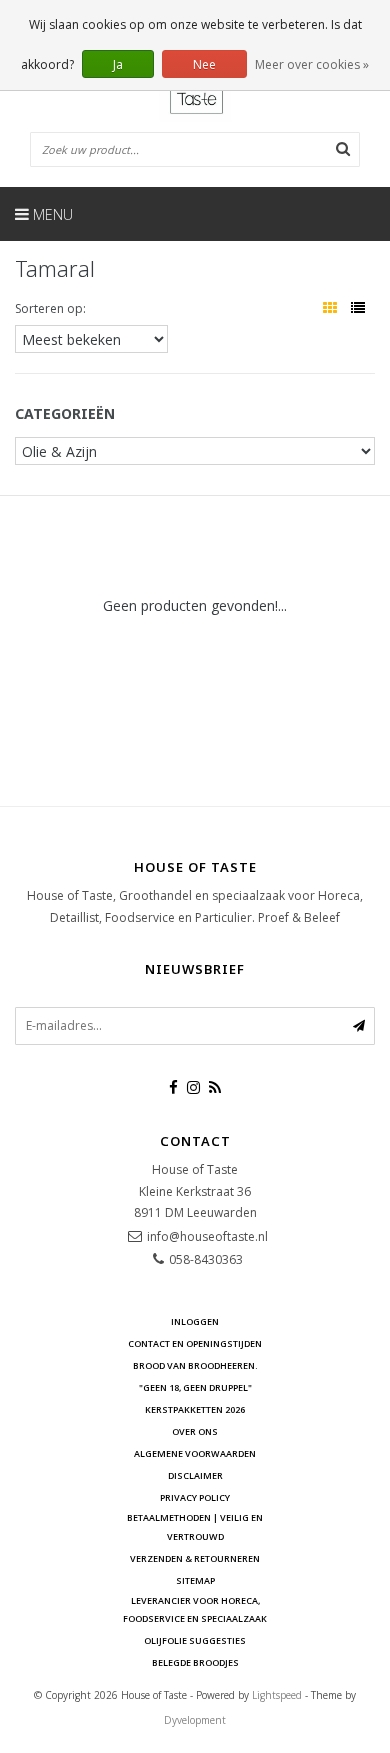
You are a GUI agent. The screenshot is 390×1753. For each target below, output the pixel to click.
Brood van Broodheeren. (195, 1365)
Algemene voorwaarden (195, 1453)
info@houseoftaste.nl (207, 1236)
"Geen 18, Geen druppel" (195, 1387)
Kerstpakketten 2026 (195, 1409)
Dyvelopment (195, 1720)
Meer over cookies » (312, 64)
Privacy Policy (195, 1497)
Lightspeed (277, 1695)
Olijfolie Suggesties (195, 1640)
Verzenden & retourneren (195, 1558)
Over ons (195, 1431)
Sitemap (195, 1580)
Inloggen (195, 1321)
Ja (118, 64)
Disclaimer (195, 1475)
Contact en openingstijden (195, 1343)
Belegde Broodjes (195, 1662)
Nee (204, 64)
